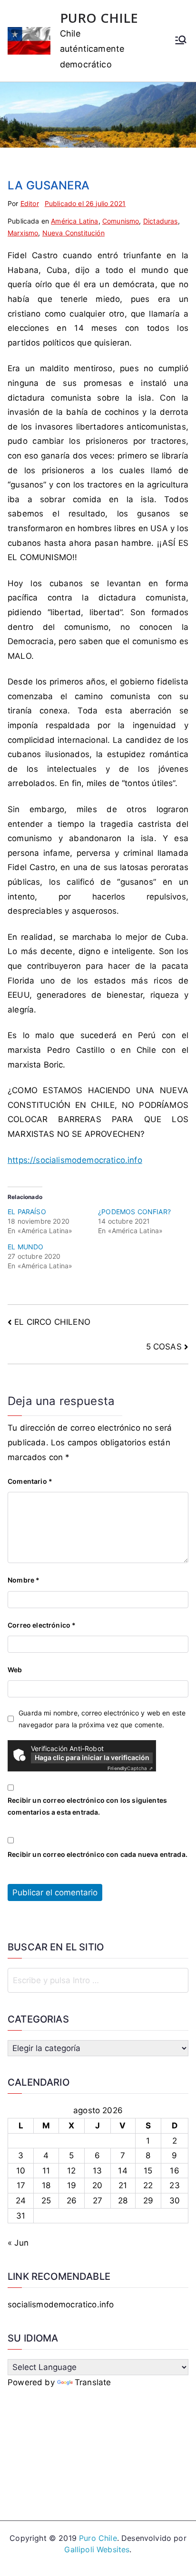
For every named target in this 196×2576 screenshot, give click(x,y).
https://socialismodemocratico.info (75, 1160)
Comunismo (121, 221)
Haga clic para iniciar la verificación (92, 1757)
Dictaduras (161, 221)
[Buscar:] (98, 1980)
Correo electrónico (42, 1625)
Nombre (24, 1580)
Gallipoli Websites (97, 2549)
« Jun (18, 2243)
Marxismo (23, 233)
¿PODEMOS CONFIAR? (134, 1212)
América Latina (74, 221)
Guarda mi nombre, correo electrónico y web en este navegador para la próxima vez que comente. (102, 1719)
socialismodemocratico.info (61, 2304)
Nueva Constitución (73, 233)
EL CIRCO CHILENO (52, 1322)
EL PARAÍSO (27, 1212)
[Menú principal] (181, 41)
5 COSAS (164, 1347)
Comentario (30, 1481)
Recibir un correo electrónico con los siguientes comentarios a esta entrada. (87, 1806)
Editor (30, 203)
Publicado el (85, 203)
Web (15, 1670)
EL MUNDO (25, 1247)
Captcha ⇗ (130, 1768)
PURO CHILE (99, 18)
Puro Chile (98, 2538)
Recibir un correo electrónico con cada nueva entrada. (98, 1854)
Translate (93, 2382)
